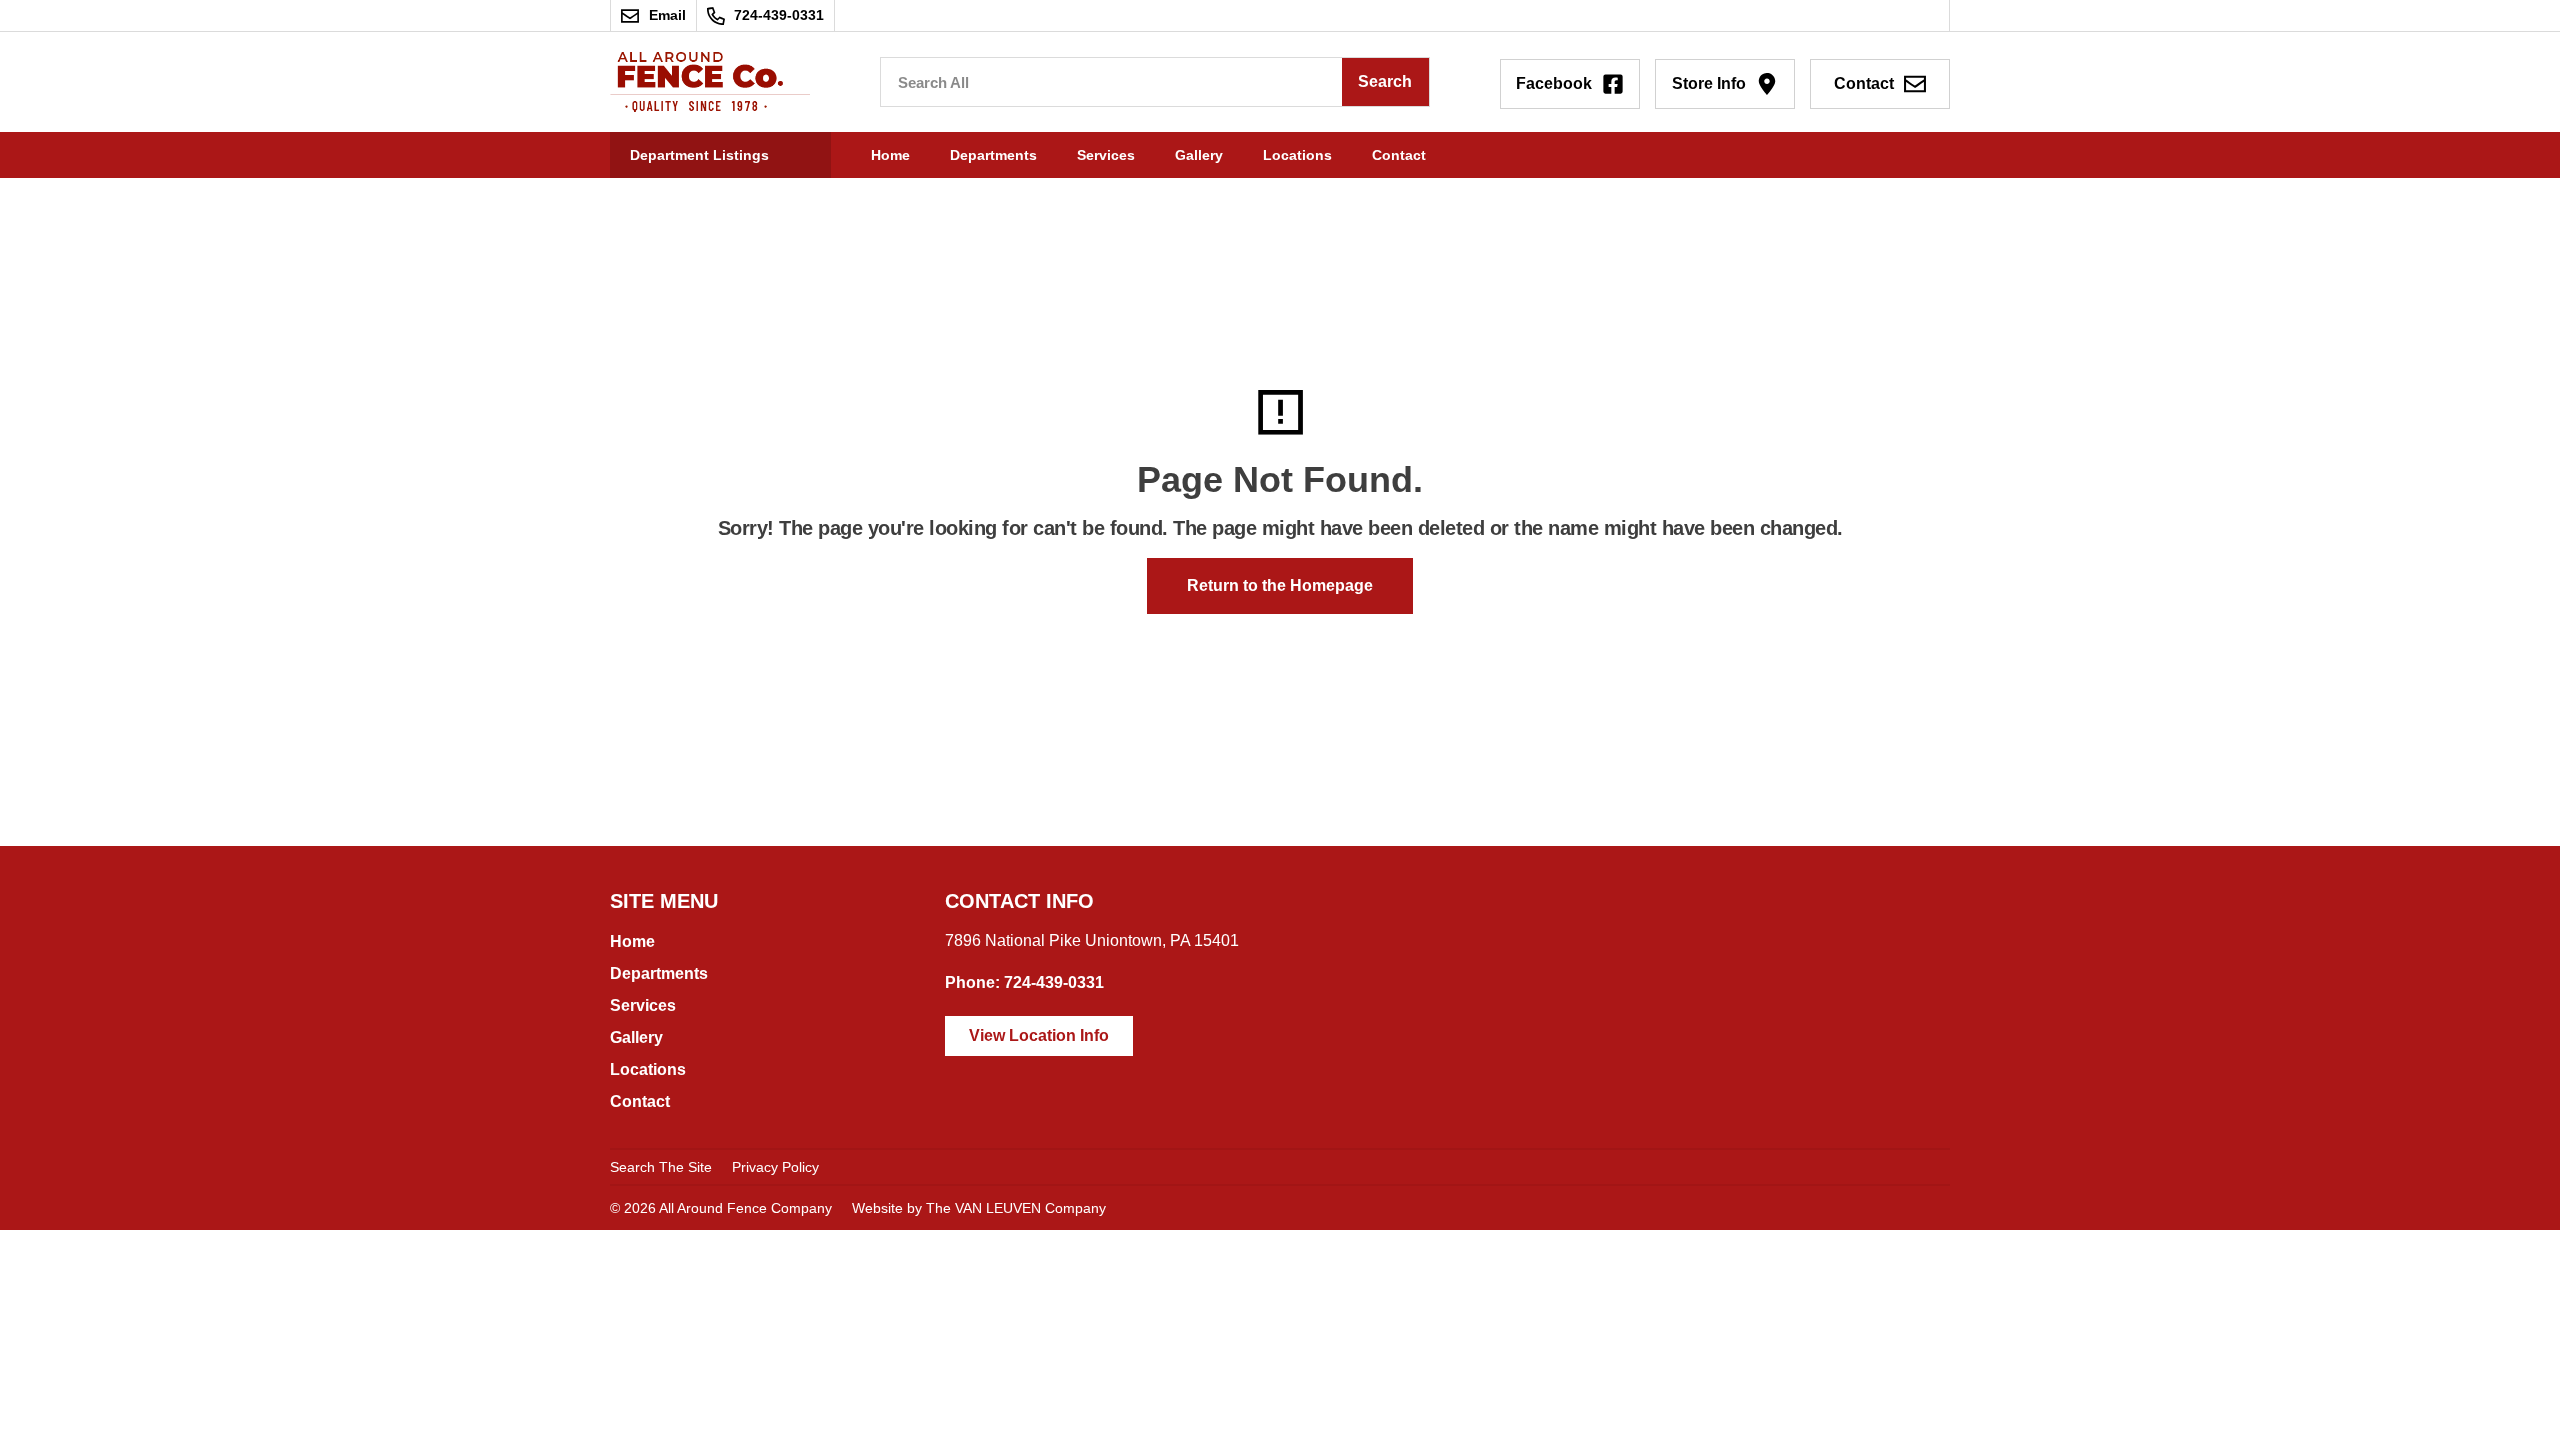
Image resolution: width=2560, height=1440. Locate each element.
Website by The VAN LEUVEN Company (979, 1208)
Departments (993, 155)
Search (1385, 81)
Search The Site (661, 1167)
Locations (1297, 155)
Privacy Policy (775, 1167)
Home (890, 155)
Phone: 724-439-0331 (1024, 982)
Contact (1399, 155)
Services (1106, 155)
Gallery (1199, 155)
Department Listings (699, 155)
